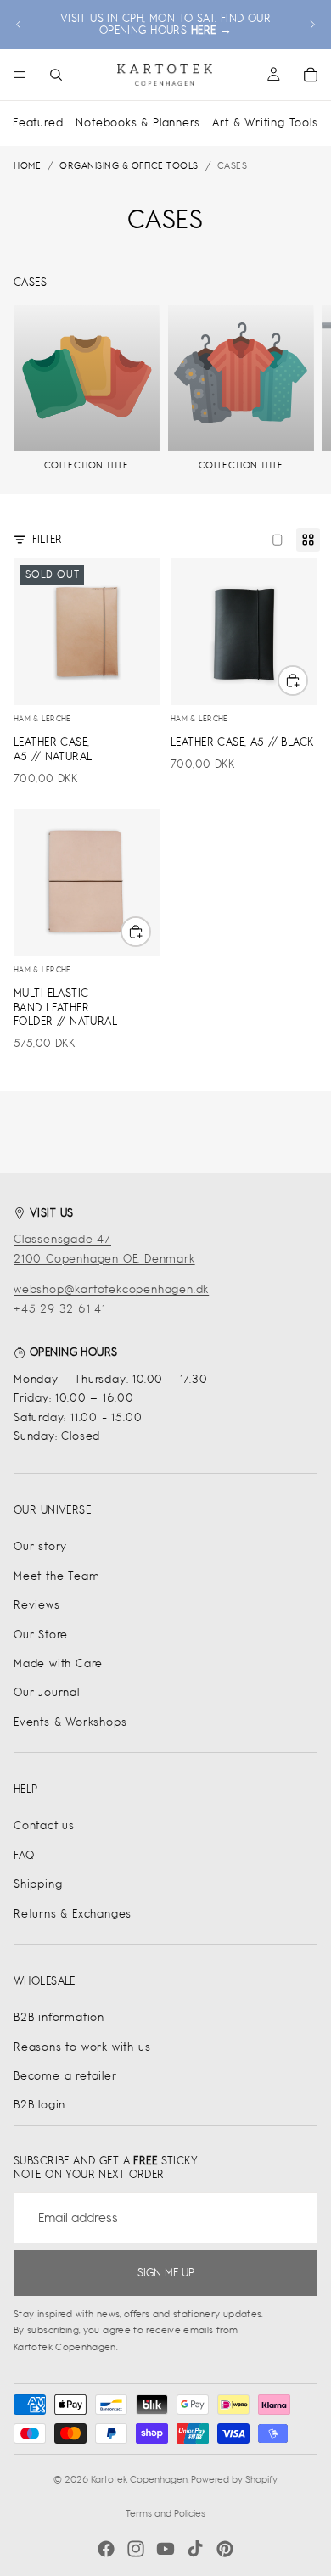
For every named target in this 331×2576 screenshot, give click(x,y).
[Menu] (20, 75)
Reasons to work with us (82, 2047)
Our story (40, 1546)
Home (27, 165)
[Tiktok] (195, 2549)
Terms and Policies (165, 2513)
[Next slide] (312, 25)
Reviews (37, 1605)
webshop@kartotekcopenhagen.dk (111, 1289)
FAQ (24, 1855)
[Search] (56, 75)
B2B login (39, 2105)
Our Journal (47, 1692)
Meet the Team (56, 1576)
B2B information (59, 2017)
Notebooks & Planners (137, 123)
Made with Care (58, 1663)
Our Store (41, 1635)
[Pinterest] (225, 2549)
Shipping (38, 1884)
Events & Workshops (70, 1722)
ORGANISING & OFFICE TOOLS (129, 165)
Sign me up (166, 2273)
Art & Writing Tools (265, 123)
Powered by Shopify (234, 2479)
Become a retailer (65, 2076)
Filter (47, 539)
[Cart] (311, 75)
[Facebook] (106, 2549)
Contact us (44, 1826)
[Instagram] (136, 2549)
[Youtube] (165, 2549)
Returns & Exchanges (73, 1914)
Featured (38, 123)
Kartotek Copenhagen (139, 2479)
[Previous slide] (19, 25)
